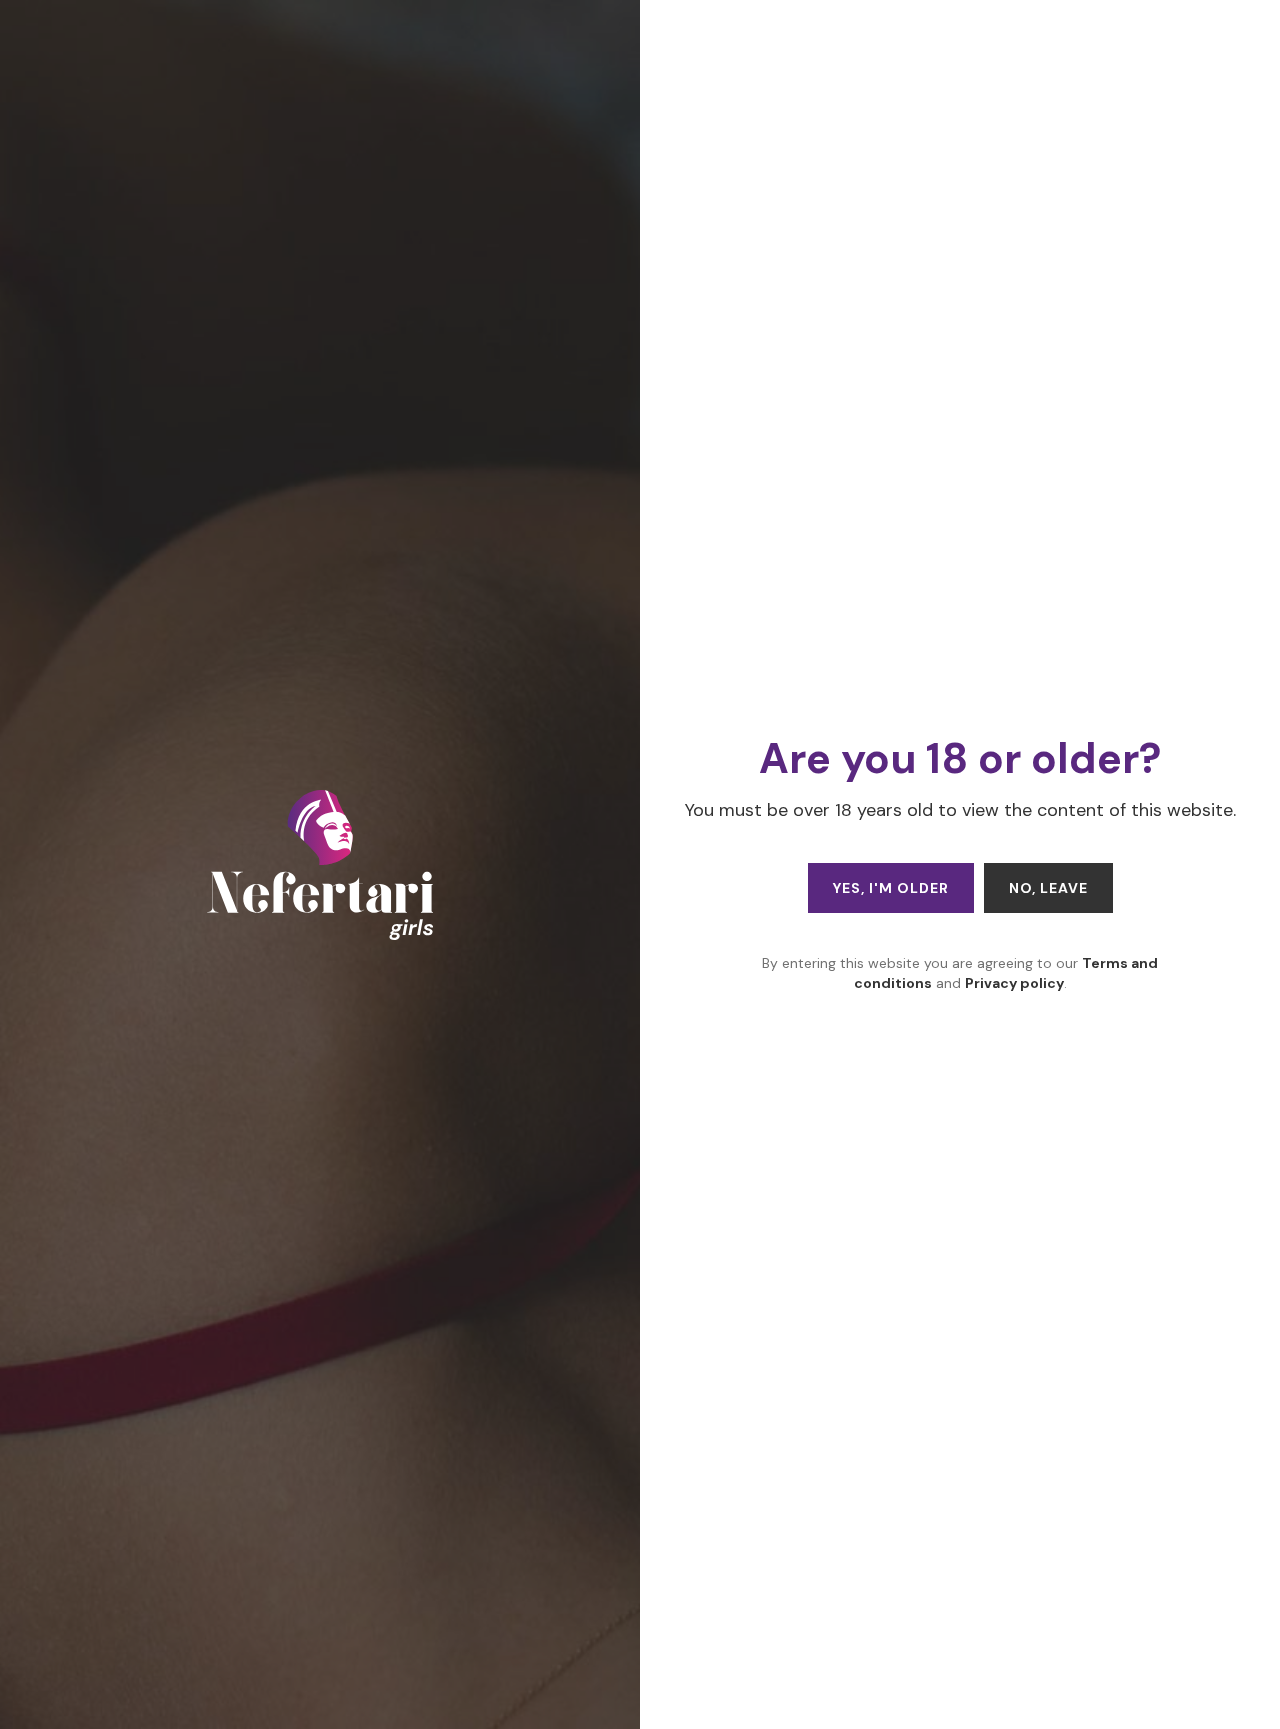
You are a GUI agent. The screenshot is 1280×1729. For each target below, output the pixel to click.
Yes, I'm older (891, 888)
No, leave (1048, 888)
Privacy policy (1014, 983)
